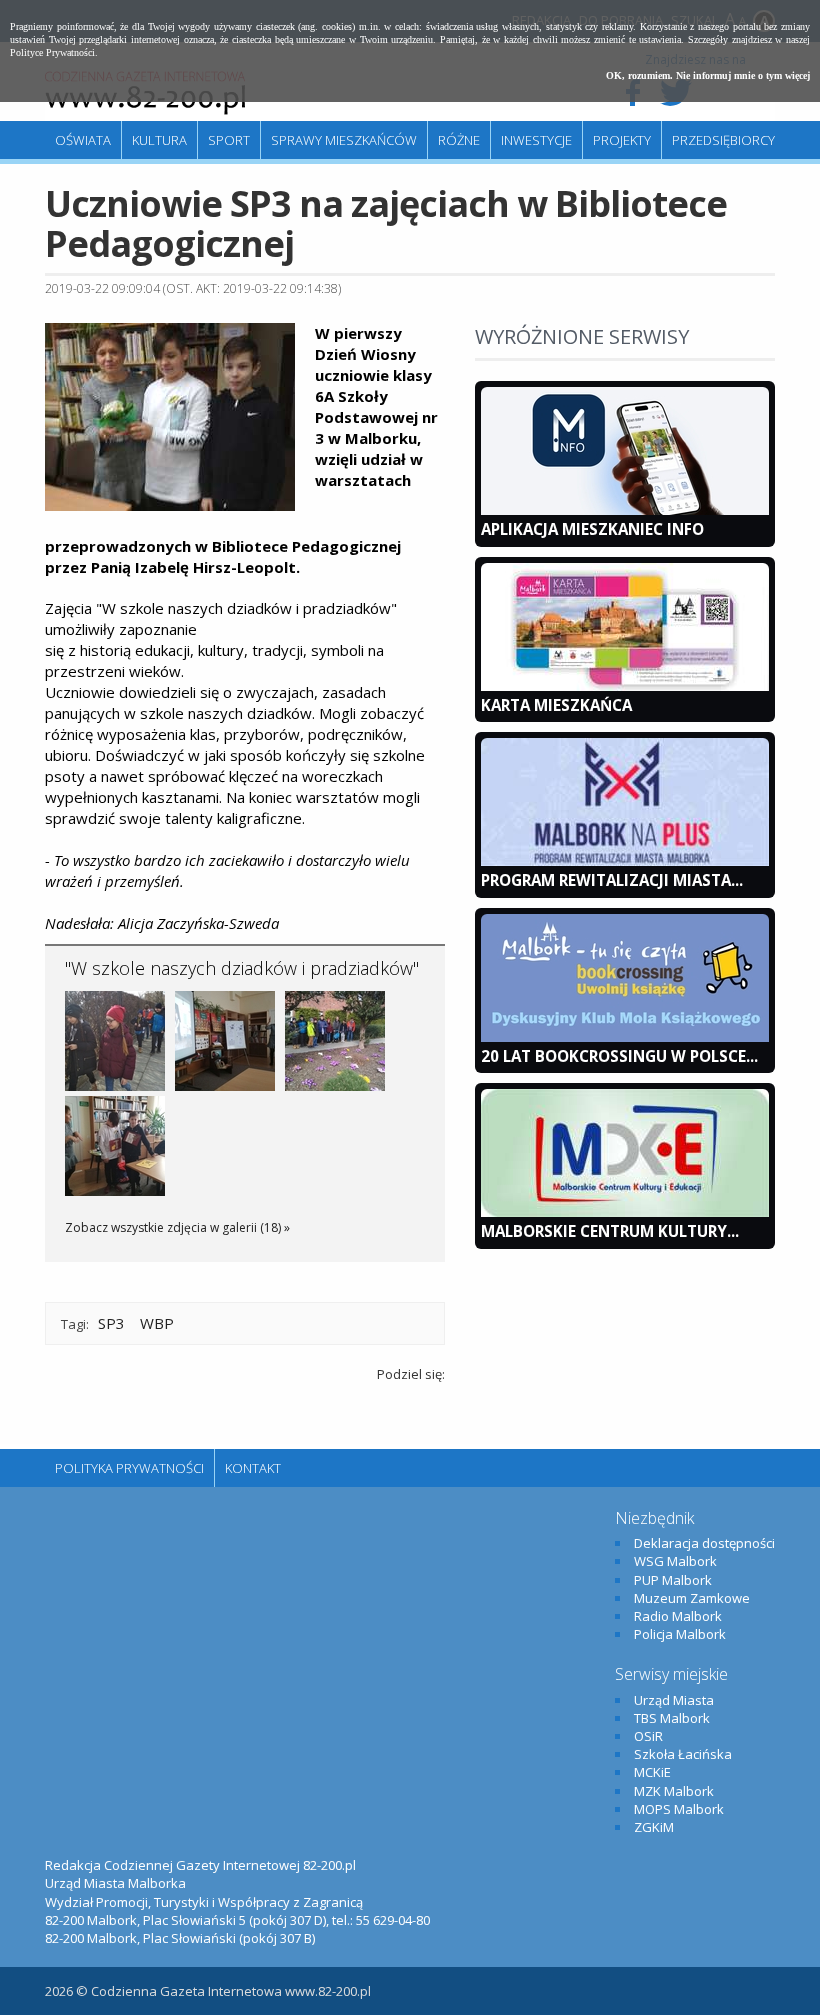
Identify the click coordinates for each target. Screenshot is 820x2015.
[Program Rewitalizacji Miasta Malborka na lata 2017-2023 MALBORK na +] (625, 861)
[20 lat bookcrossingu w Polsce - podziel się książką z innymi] (625, 1037)
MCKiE (652, 1772)
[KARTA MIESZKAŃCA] (625, 686)
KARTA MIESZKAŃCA (556, 705)
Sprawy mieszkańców (344, 140)
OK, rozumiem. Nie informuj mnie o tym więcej (708, 75)
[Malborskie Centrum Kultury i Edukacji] (625, 1212)
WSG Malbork (675, 1561)
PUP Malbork (673, 1580)
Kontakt (253, 1468)
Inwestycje (536, 140)
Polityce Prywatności (52, 52)
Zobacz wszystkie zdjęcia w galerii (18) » (177, 1227)
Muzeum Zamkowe (692, 1598)
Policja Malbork (680, 1634)
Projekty (622, 140)
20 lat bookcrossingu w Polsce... (619, 1056)
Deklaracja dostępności (704, 1543)
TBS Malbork (672, 1718)
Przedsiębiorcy (723, 140)
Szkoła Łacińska (683, 1754)
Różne (459, 140)
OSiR (648, 1736)
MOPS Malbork (679, 1809)
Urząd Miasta (674, 1700)
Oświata (83, 140)
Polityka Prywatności (129, 1468)
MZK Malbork (674, 1791)
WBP (157, 1323)
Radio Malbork (678, 1616)
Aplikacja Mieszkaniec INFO (592, 529)
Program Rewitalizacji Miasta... (612, 880)
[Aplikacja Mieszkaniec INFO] (625, 510)
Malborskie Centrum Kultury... (610, 1231)
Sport (229, 140)
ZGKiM (654, 1827)
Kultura (159, 140)
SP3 (111, 1323)
